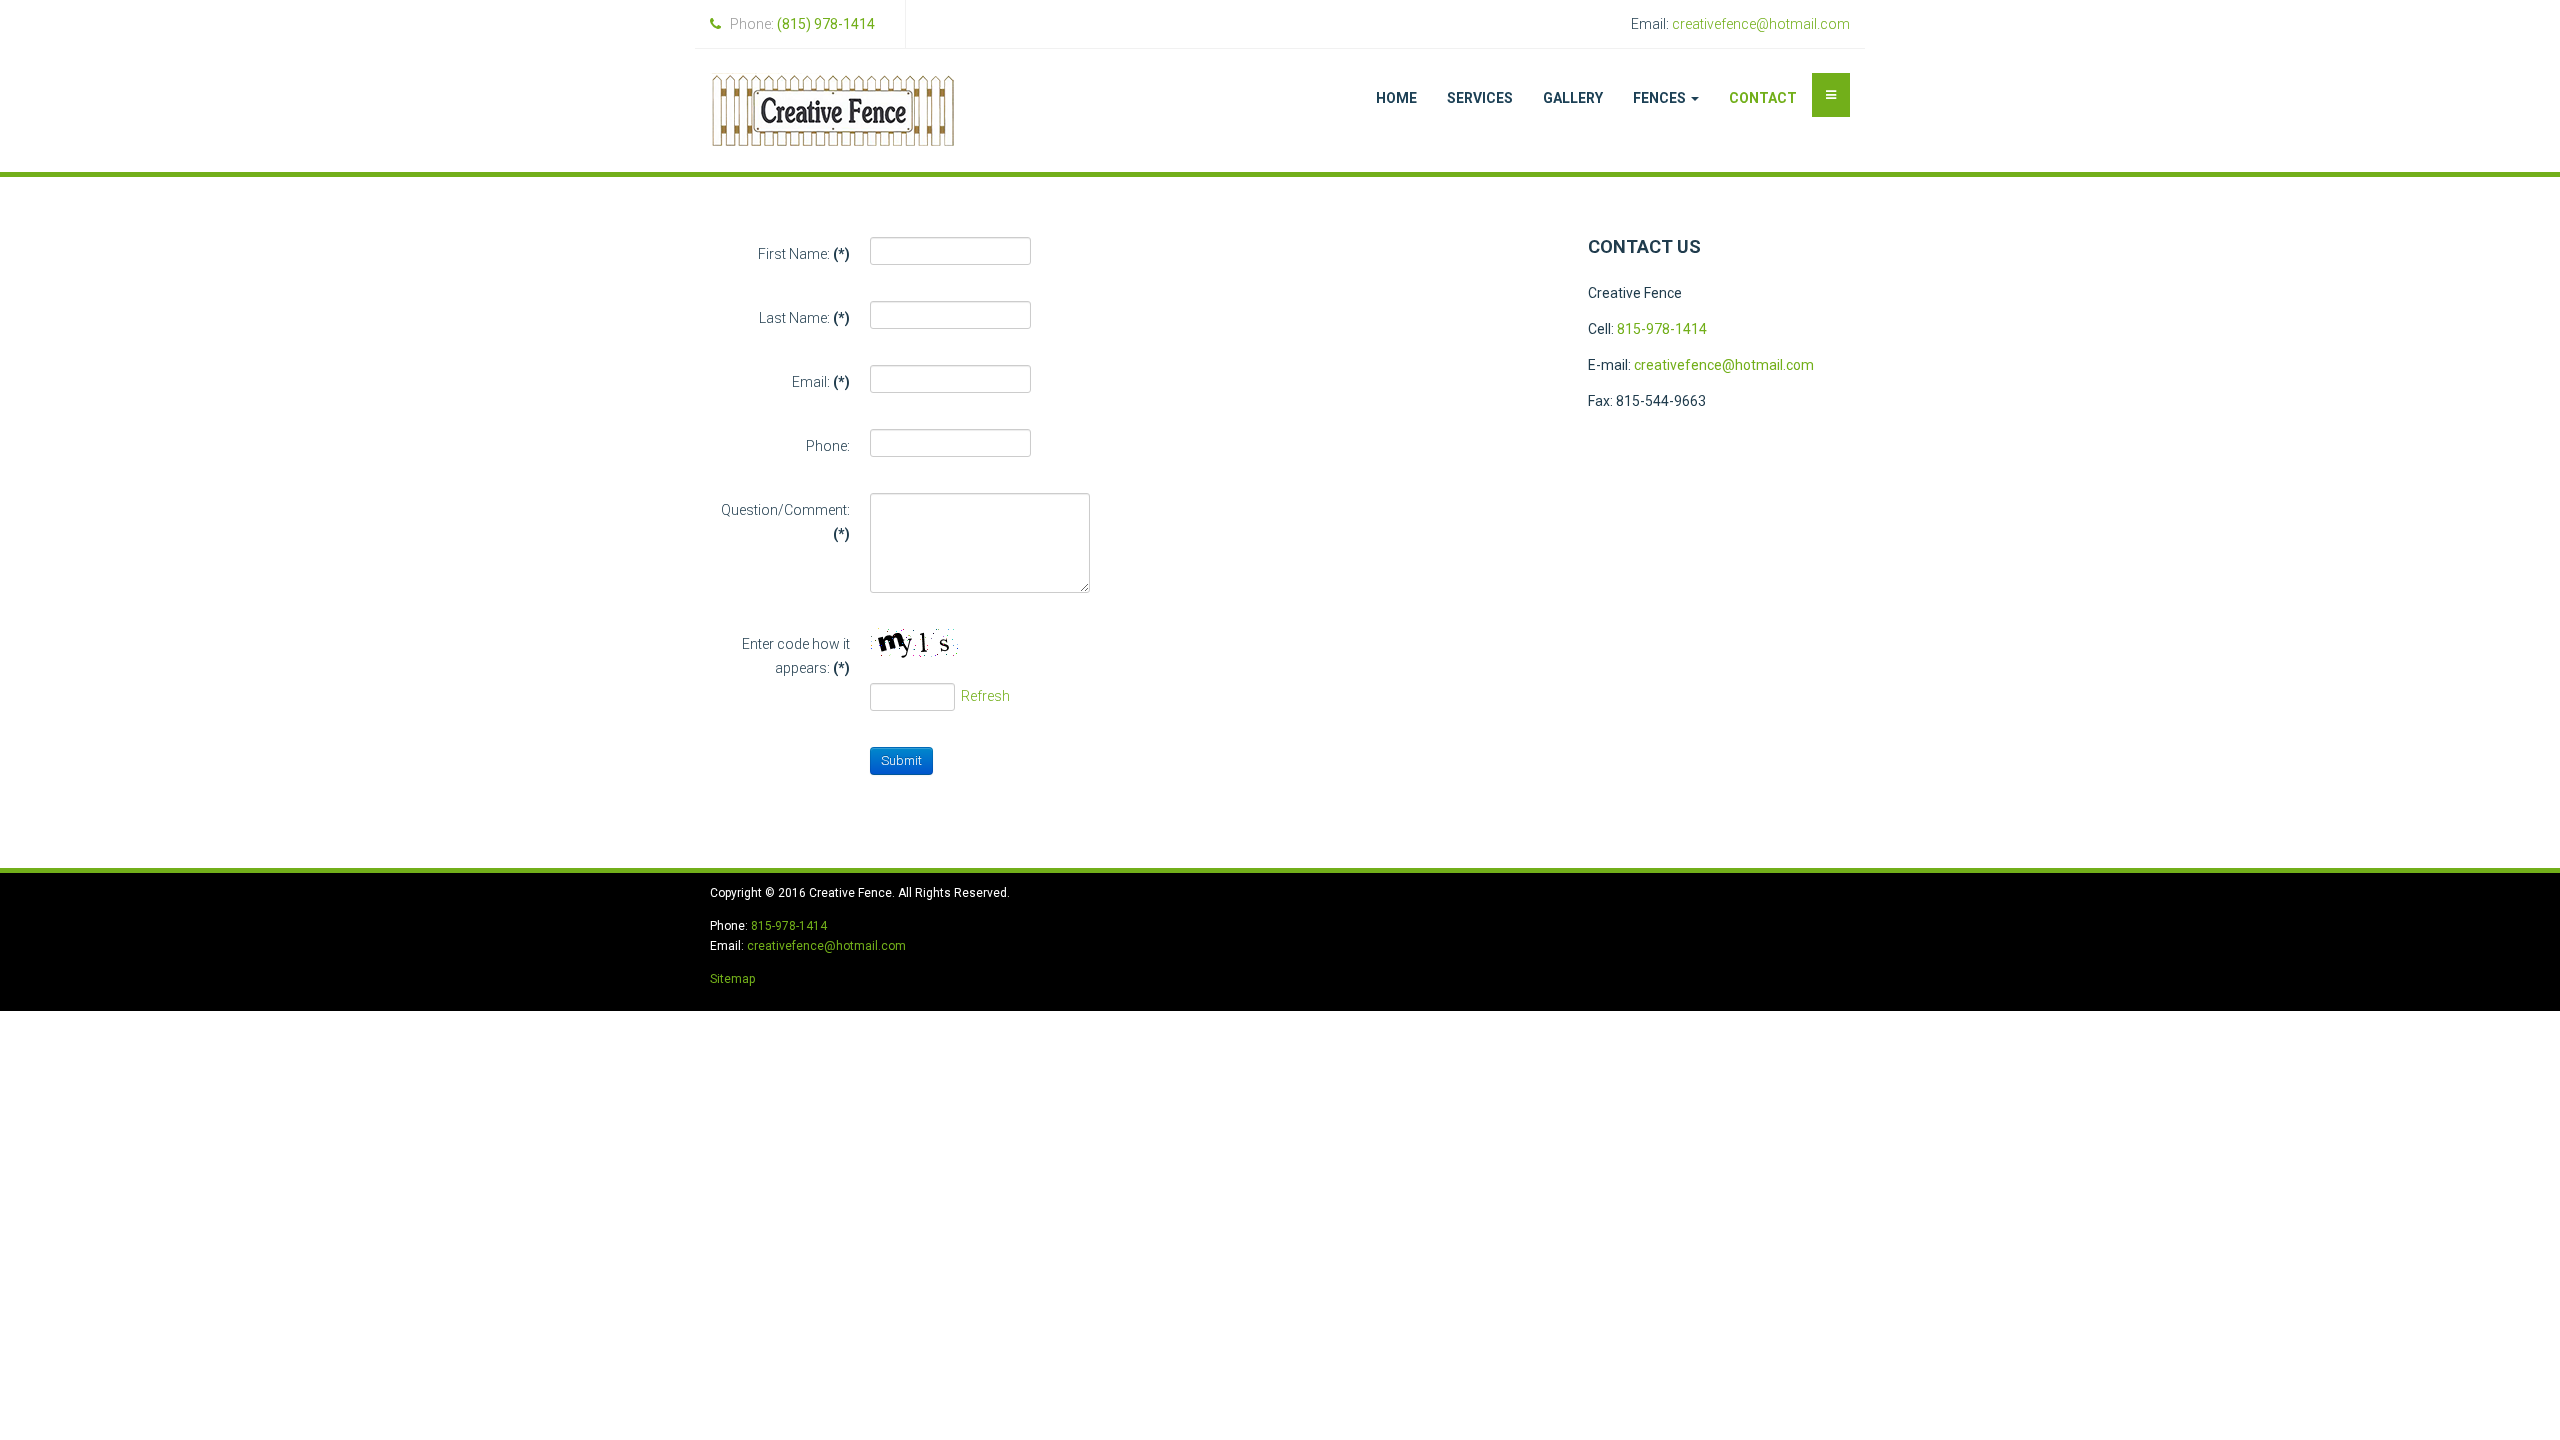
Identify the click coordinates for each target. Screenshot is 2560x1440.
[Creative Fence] (833, 110)
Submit (901, 760)
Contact (1763, 98)
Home (1396, 98)
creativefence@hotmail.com (1761, 24)
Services (1480, 98)
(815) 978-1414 (826, 24)
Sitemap (732, 979)
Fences (1661, 98)
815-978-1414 (1662, 329)
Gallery (1573, 98)
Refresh (985, 696)
